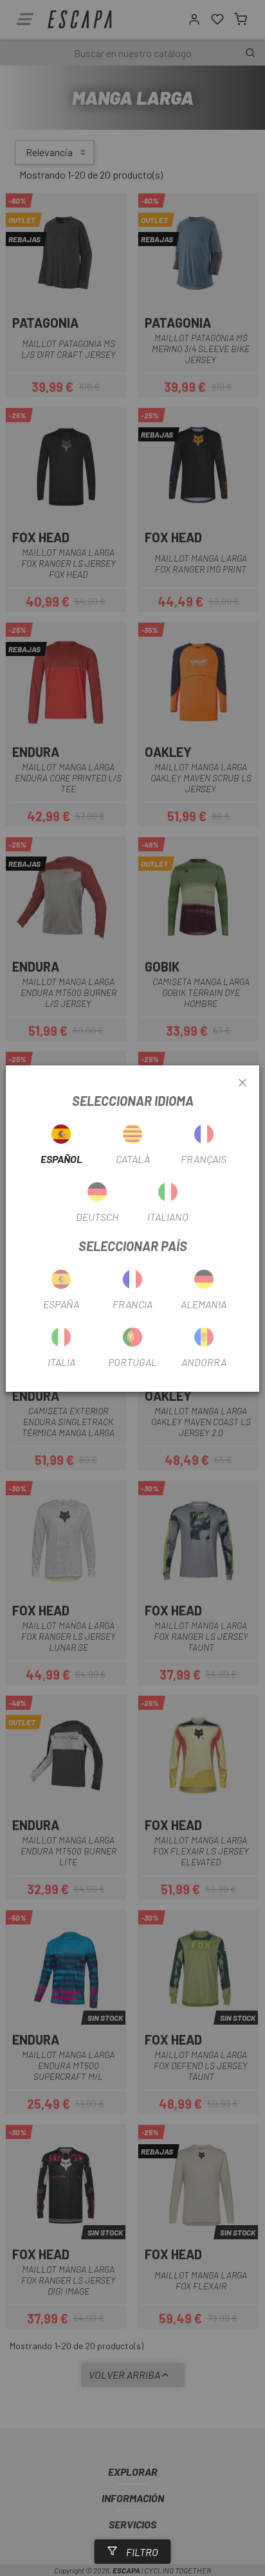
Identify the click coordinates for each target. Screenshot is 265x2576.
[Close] (242, 1083)
